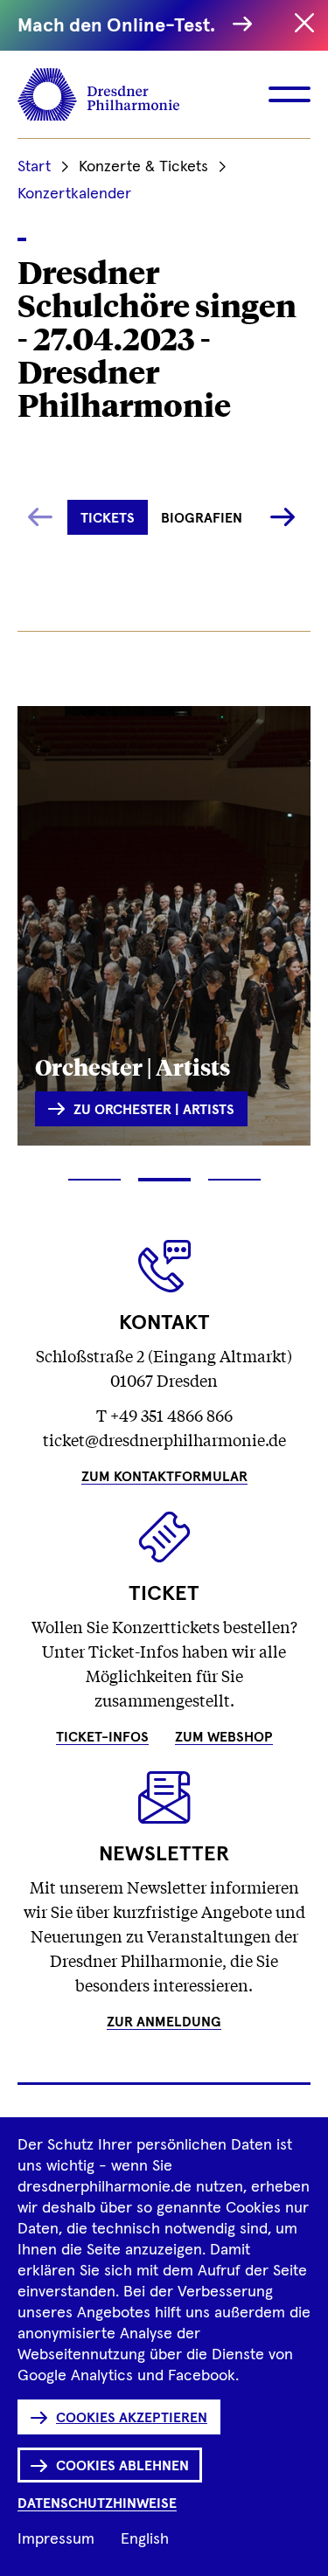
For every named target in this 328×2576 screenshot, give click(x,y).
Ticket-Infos (102, 1737)
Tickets (108, 518)
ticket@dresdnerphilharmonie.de (164, 1439)
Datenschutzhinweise (97, 2503)
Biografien (202, 518)
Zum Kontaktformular (164, 1477)
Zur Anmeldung (164, 2022)
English (145, 2539)
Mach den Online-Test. (121, 26)
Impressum (56, 2539)
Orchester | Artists (133, 1066)
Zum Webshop (224, 1737)
